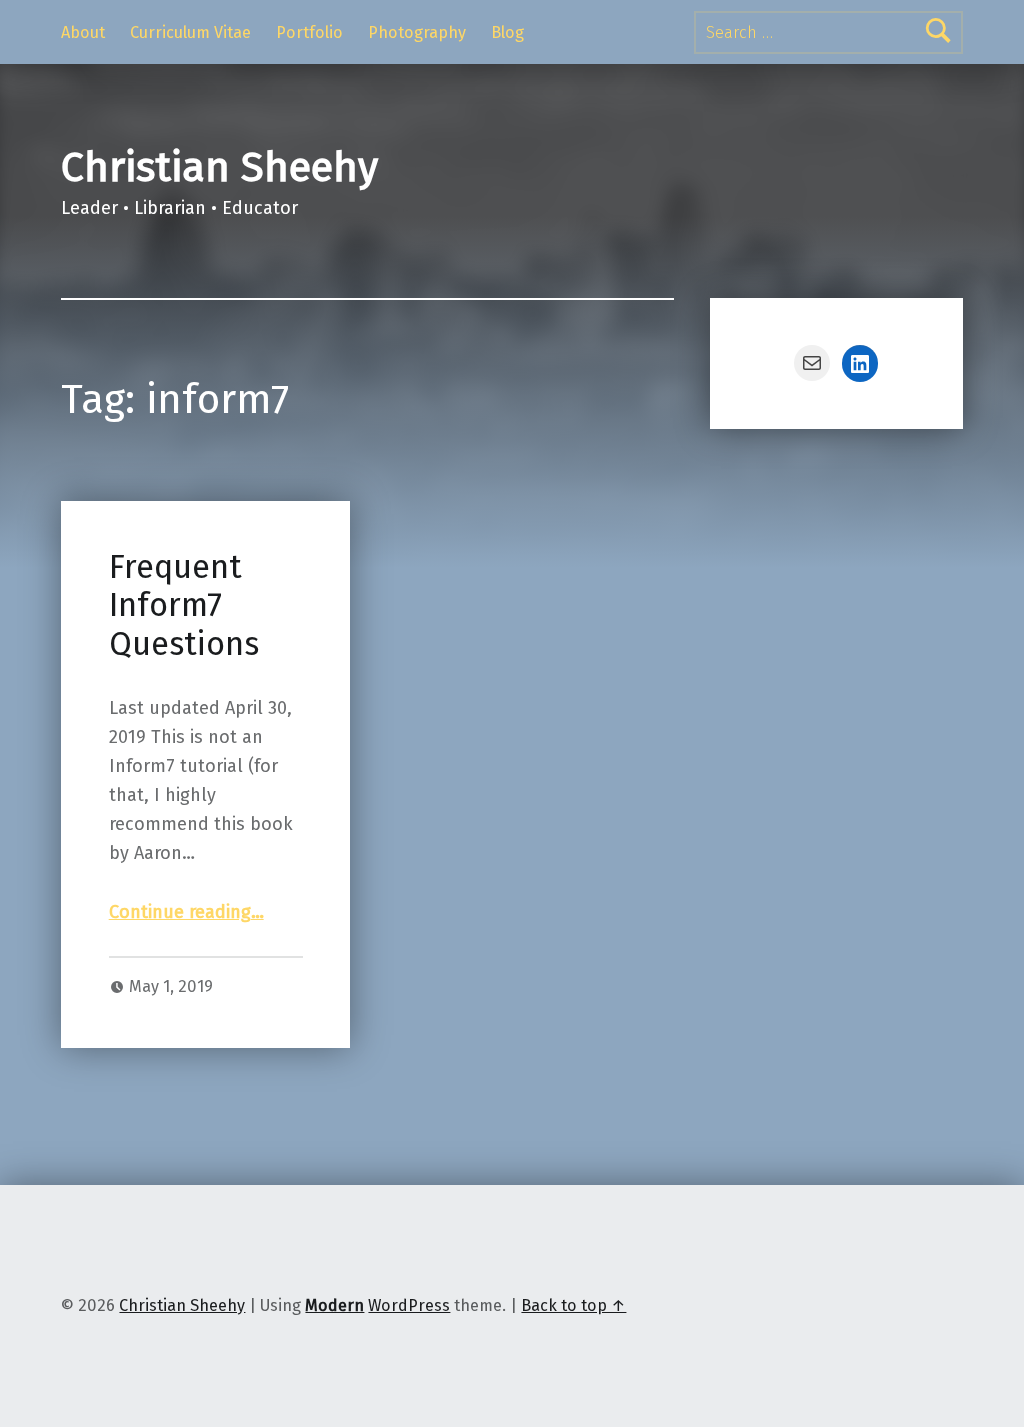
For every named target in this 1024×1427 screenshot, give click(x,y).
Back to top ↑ (573, 1305)
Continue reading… (186, 912)
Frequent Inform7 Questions (184, 606)
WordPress (409, 1305)
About (83, 32)
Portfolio (309, 32)
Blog (507, 32)
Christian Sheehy (219, 167)
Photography (417, 32)
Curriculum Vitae (190, 32)
